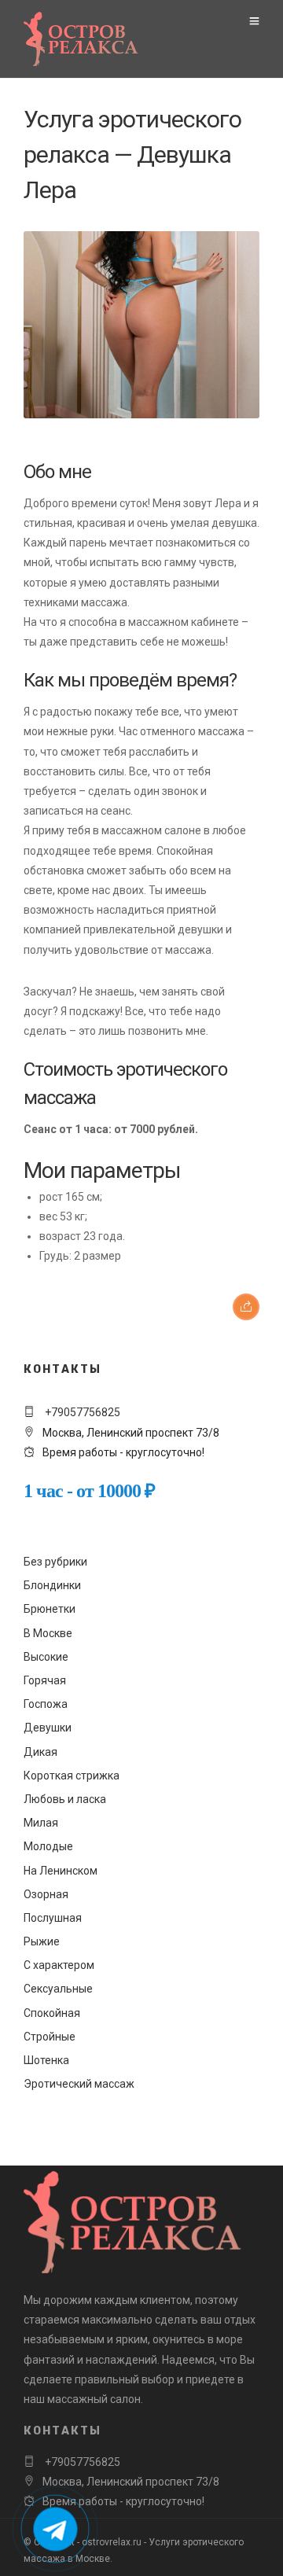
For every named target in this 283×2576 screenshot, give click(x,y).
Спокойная (52, 2013)
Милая (41, 1823)
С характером (59, 1965)
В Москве (48, 1633)
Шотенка (46, 2060)
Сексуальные (58, 1989)
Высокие (46, 1657)
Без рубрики (55, 1562)
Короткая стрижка (72, 1776)
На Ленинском (61, 1871)
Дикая (40, 1752)
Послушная (53, 1918)
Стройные (50, 2037)
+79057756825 (81, 1412)
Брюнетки (50, 1609)
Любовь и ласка (65, 1799)
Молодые (48, 1846)
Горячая (45, 1680)
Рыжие (42, 1941)
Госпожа (46, 1704)
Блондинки (52, 1585)
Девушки (48, 1728)
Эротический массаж (79, 2084)
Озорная (46, 1894)
